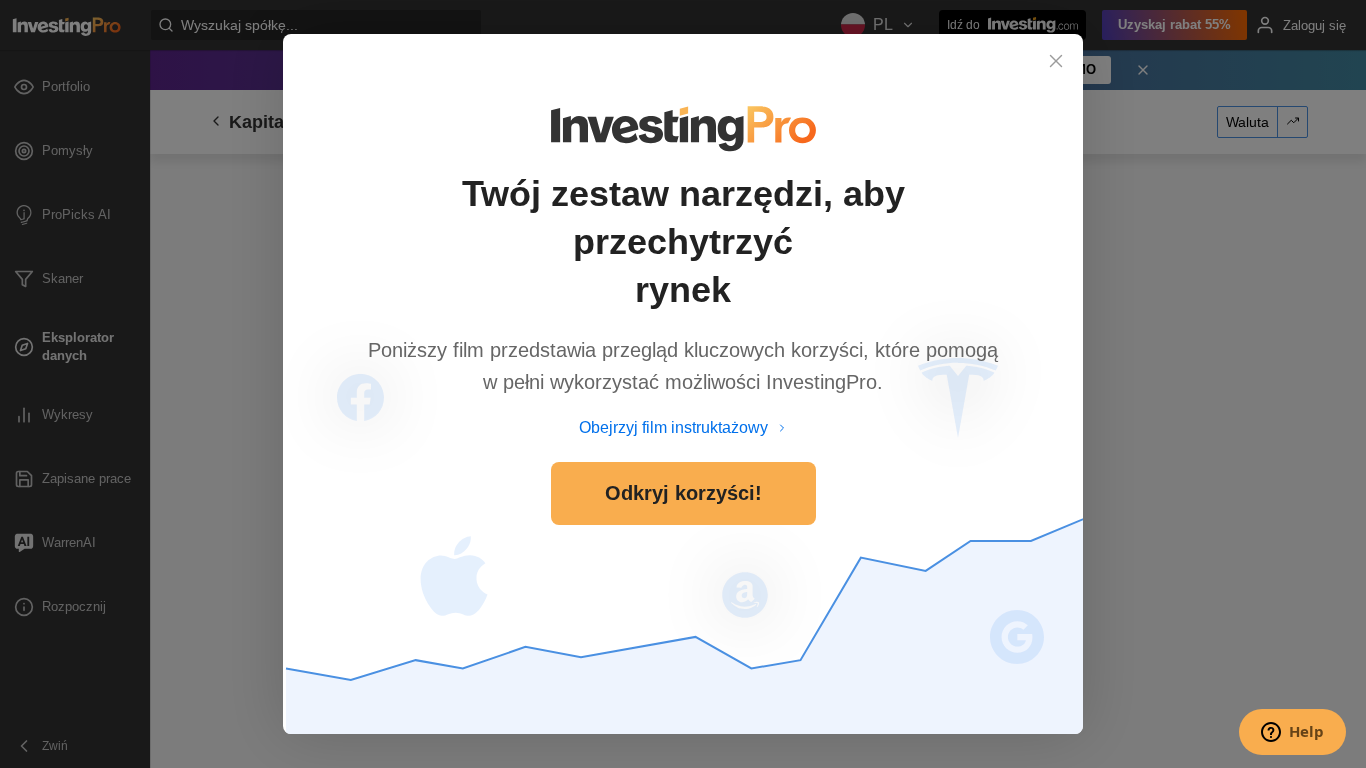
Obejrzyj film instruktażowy (673, 427)
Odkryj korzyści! (683, 493)
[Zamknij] (1056, 61)
